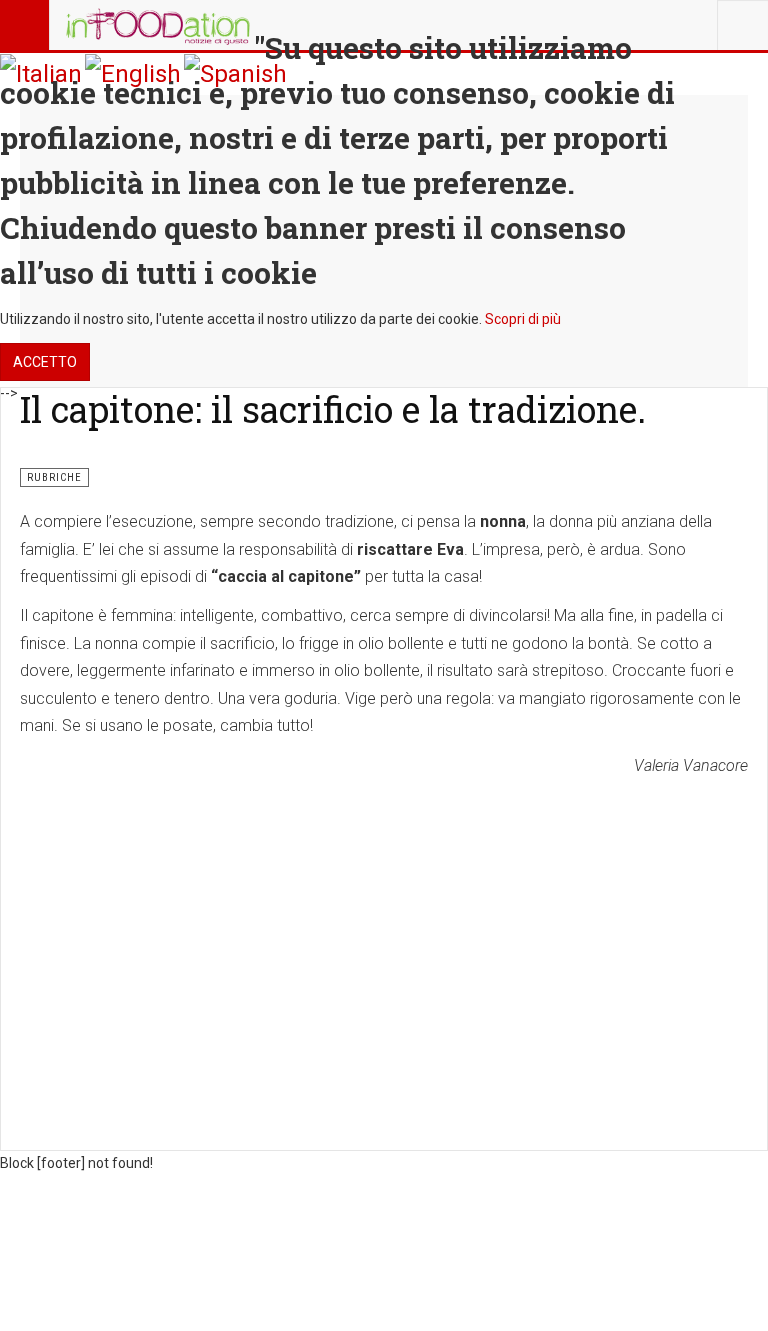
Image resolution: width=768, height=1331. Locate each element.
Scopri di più (523, 319)
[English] (133, 73)
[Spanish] (235, 73)
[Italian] (41, 73)
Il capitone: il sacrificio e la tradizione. (333, 409)
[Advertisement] (384, 931)
